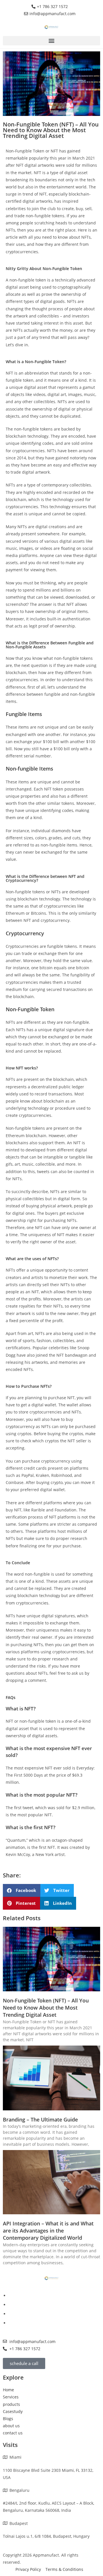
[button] (51, 41)
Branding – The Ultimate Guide (40, 2119)
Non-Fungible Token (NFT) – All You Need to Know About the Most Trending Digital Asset (46, 2008)
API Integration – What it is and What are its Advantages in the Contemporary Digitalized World (48, 2231)
